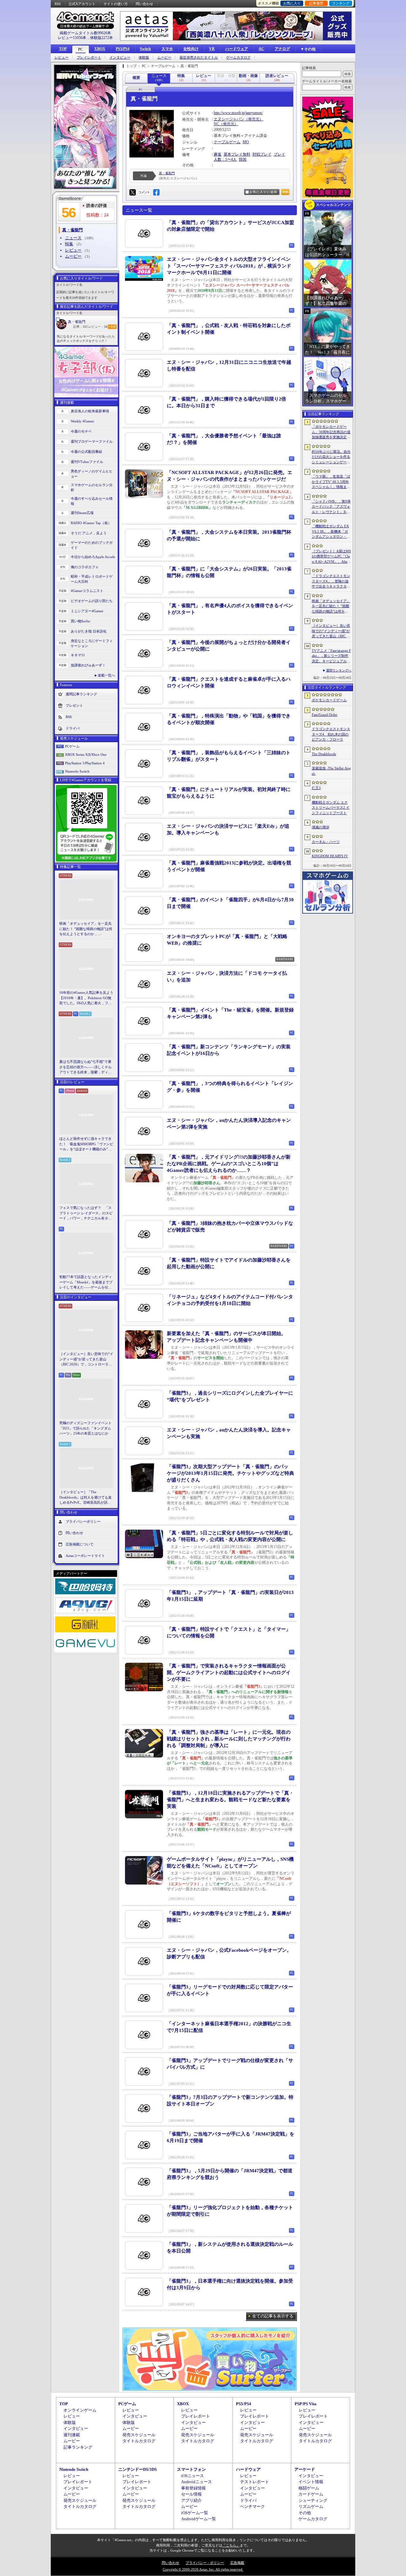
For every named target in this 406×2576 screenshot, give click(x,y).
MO (246, 142)
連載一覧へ (106, 675)
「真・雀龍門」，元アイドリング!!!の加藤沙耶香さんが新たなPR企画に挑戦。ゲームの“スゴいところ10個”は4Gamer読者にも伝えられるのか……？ (229, 1164)
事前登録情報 (193, 2488)
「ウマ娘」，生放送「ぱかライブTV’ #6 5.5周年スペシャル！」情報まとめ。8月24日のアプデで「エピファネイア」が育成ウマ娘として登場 (331, 482)
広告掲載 (237, 2563)
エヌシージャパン (229, 119)
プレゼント (74, 705)
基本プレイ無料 (237, 154)
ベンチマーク (252, 2506)
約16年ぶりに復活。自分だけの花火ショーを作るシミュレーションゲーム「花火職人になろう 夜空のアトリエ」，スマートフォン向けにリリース (331, 457)
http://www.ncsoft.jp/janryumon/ (238, 113)
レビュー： (98, 327)
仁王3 (316, 788)
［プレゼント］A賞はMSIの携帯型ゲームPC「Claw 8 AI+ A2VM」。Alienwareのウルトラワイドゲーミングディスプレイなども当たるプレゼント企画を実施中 (331, 557)
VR (212, 49)
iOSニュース (193, 2476)
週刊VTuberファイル (87, 462)
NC (216, 124)
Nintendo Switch (77, 771)
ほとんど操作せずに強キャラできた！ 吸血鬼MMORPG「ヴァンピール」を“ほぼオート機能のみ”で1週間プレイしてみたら (86, 1144)
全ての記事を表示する (273, 2316)
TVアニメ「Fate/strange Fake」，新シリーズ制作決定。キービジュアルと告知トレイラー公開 (331, 656)
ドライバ (73, 728)
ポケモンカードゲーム (329, 700)
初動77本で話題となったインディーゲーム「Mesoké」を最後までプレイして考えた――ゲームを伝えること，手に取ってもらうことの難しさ (86, 1282)
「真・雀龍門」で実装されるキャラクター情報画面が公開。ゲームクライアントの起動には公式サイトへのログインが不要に (229, 1673)
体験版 (144, 58)
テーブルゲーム (227, 142)
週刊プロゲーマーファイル (92, 441)
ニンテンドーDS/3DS (138, 2469)
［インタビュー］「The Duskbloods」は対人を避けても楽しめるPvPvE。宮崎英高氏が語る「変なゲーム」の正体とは (85, 1498)
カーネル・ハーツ (326, 842)
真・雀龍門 (77, 322)
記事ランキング (78, 2447)
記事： (80, 327)
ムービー (164, 58)
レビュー (62, 58)
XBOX (100, 49)
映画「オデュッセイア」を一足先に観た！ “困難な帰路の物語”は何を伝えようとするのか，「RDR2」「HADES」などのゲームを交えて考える (86, 929)
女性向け (191, 49)
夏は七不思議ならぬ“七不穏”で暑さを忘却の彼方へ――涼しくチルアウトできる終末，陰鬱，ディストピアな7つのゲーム (85, 1067)
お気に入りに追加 (263, 192)
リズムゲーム (311, 2506)
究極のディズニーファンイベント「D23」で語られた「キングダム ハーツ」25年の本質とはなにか (85, 1428)
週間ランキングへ (339, 670)
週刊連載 (72, 2435)
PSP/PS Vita (306, 2404)
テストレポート (255, 2482)
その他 (305, 2513)
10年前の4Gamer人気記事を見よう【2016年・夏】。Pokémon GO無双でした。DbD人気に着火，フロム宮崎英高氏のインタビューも (86, 998)
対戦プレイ (262, 154)
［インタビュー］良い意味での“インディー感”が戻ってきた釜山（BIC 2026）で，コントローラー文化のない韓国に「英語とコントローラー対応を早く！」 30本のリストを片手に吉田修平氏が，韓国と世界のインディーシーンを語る (86, 1359)
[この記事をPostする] (133, 192)
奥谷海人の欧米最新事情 (90, 411)
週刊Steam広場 (82, 513)
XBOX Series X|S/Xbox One (86, 755)
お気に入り (292, 3)
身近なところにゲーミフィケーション (92, 643)
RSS (58, 4)
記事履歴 (316, 3)
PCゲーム (72, 746)
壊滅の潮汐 (321, 827)
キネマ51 (78, 655)
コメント (144, 192)
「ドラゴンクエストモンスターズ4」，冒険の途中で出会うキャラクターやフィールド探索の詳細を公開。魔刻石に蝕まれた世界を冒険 (331, 581)
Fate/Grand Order (325, 715)
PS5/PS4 (123, 49)
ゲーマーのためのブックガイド (92, 545)
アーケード (305, 2469)
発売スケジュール (139, 2435)
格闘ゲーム (309, 2488)
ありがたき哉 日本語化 (89, 631)
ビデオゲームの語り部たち (92, 601)
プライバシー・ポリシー (205, 2563)
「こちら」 (231, 2545)
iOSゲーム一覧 (195, 2513)
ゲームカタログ (238, 58)
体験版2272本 (101, 38)
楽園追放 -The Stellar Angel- (331, 771)
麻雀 (218, 154)
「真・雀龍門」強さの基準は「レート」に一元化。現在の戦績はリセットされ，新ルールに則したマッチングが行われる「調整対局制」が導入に (229, 1739)
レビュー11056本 (72, 38)
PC (81, 49)
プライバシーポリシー (83, 1521)
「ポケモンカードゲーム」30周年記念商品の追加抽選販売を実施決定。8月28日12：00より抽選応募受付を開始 (331, 432)
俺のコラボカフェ (85, 567)
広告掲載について (80, 1544)
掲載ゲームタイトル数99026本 (85, 33)
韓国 (243, 159)
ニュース (73, 238)
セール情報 (191, 2494)
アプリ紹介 (191, 2500)
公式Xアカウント (82, 4)
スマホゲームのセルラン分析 (92, 488)
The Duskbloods (324, 754)
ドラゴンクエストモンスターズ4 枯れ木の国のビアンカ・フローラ (331, 734)
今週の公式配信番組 (86, 452)
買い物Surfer (81, 621)
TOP (63, 49)
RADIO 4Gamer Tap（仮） (91, 523)
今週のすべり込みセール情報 (92, 501)
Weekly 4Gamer (82, 421)
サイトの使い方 (116, 4)
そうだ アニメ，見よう (89, 533)
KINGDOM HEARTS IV (330, 856)
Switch (145, 49)
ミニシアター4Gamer (87, 611)
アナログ (282, 49)
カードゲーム (311, 2494)
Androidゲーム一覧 (199, 2519)
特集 (69, 244)
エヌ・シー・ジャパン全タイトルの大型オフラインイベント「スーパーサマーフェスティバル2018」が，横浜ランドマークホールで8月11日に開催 (229, 266)
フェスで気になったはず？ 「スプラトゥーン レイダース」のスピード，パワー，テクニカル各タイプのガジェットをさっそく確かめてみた (86, 1213)
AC (261, 49)
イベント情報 (311, 2482)
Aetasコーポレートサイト (85, 1555)
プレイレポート (89, 58)
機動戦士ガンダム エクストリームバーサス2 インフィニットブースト (331, 808)
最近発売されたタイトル (199, 58)
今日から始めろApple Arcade (93, 557)
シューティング (313, 2500)
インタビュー (120, 58)
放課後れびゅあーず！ (88, 665)
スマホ (167, 49)
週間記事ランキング (81, 694)
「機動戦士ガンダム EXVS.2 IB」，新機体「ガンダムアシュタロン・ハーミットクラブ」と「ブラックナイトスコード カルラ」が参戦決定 (331, 532)
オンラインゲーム (80, 2410)
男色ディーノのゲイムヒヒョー (92, 474)
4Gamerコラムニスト (87, 591)
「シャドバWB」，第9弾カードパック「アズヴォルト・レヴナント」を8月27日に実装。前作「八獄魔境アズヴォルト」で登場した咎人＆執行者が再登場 (331, 507)
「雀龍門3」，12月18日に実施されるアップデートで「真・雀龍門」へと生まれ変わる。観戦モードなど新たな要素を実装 (230, 1800)
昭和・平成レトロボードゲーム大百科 (92, 579)
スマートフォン (191, 2469)
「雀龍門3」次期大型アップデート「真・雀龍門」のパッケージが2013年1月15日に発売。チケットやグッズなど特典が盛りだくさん (230, 1473)
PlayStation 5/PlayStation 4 (85, 763)
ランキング (341, 3)
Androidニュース (196, 2482)
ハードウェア (237, 49)
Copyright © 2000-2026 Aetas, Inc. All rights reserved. (203, 2569)
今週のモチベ (81, 431)
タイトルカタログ (139, 2441)
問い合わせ (144, 4)
